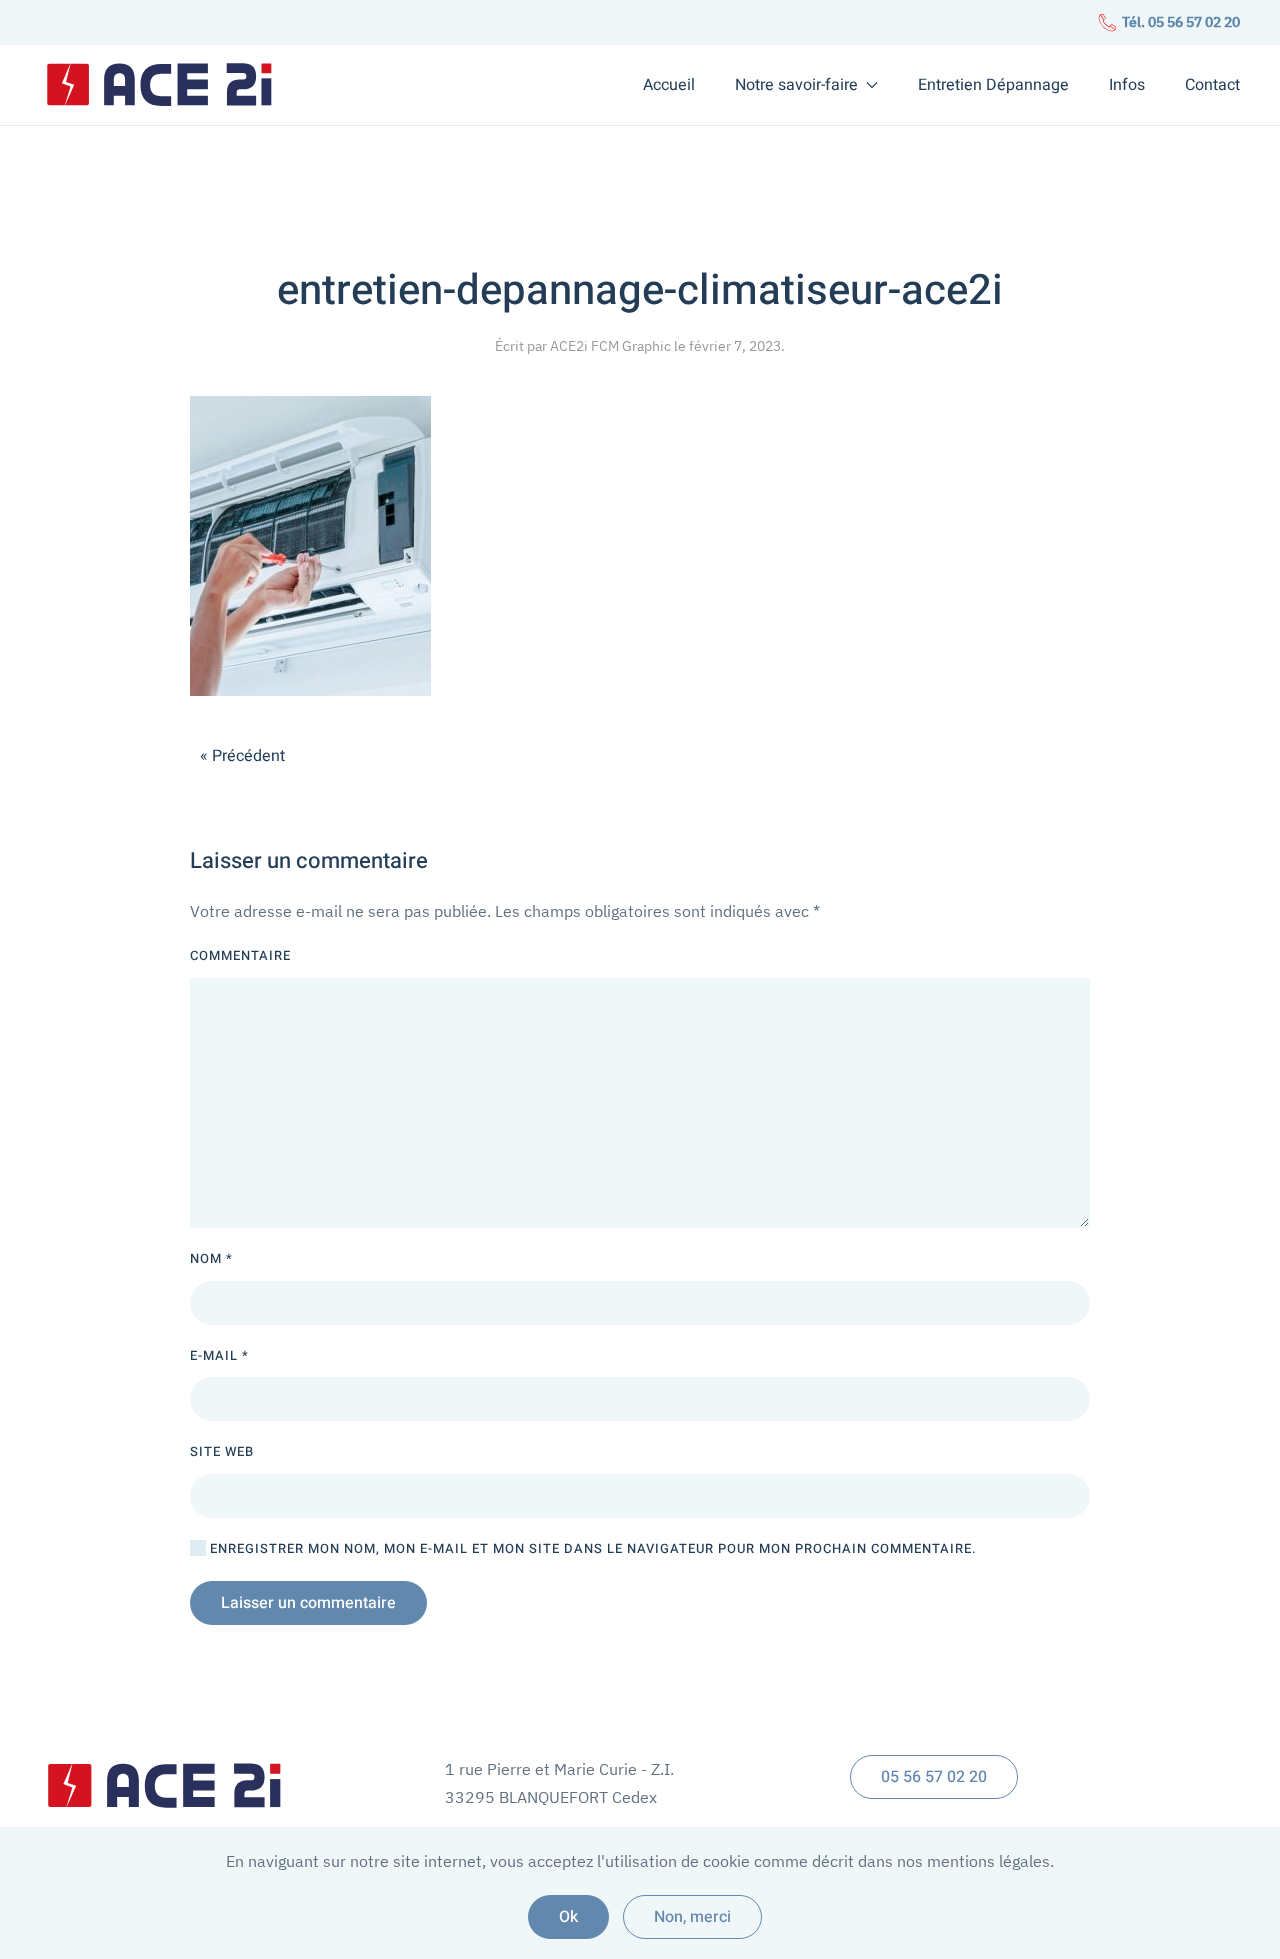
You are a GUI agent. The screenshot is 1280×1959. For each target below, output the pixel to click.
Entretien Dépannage (993, 85)
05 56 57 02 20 (934, 1777)
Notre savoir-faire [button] (796, 85)
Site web (222, 1451)
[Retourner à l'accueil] (160, 85)
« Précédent (242, 756)
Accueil (669, 85)
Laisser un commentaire (308, 1603)
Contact (1212, 85)
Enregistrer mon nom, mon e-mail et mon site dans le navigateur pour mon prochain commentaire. (591, 1548)
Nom (211, 1258)
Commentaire (240, 955)
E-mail (219, 1355)
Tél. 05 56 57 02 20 (1179, 22)
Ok (568, 1917)
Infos (1127, 85)
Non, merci (692, 1917)
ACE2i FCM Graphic (610, 346)
